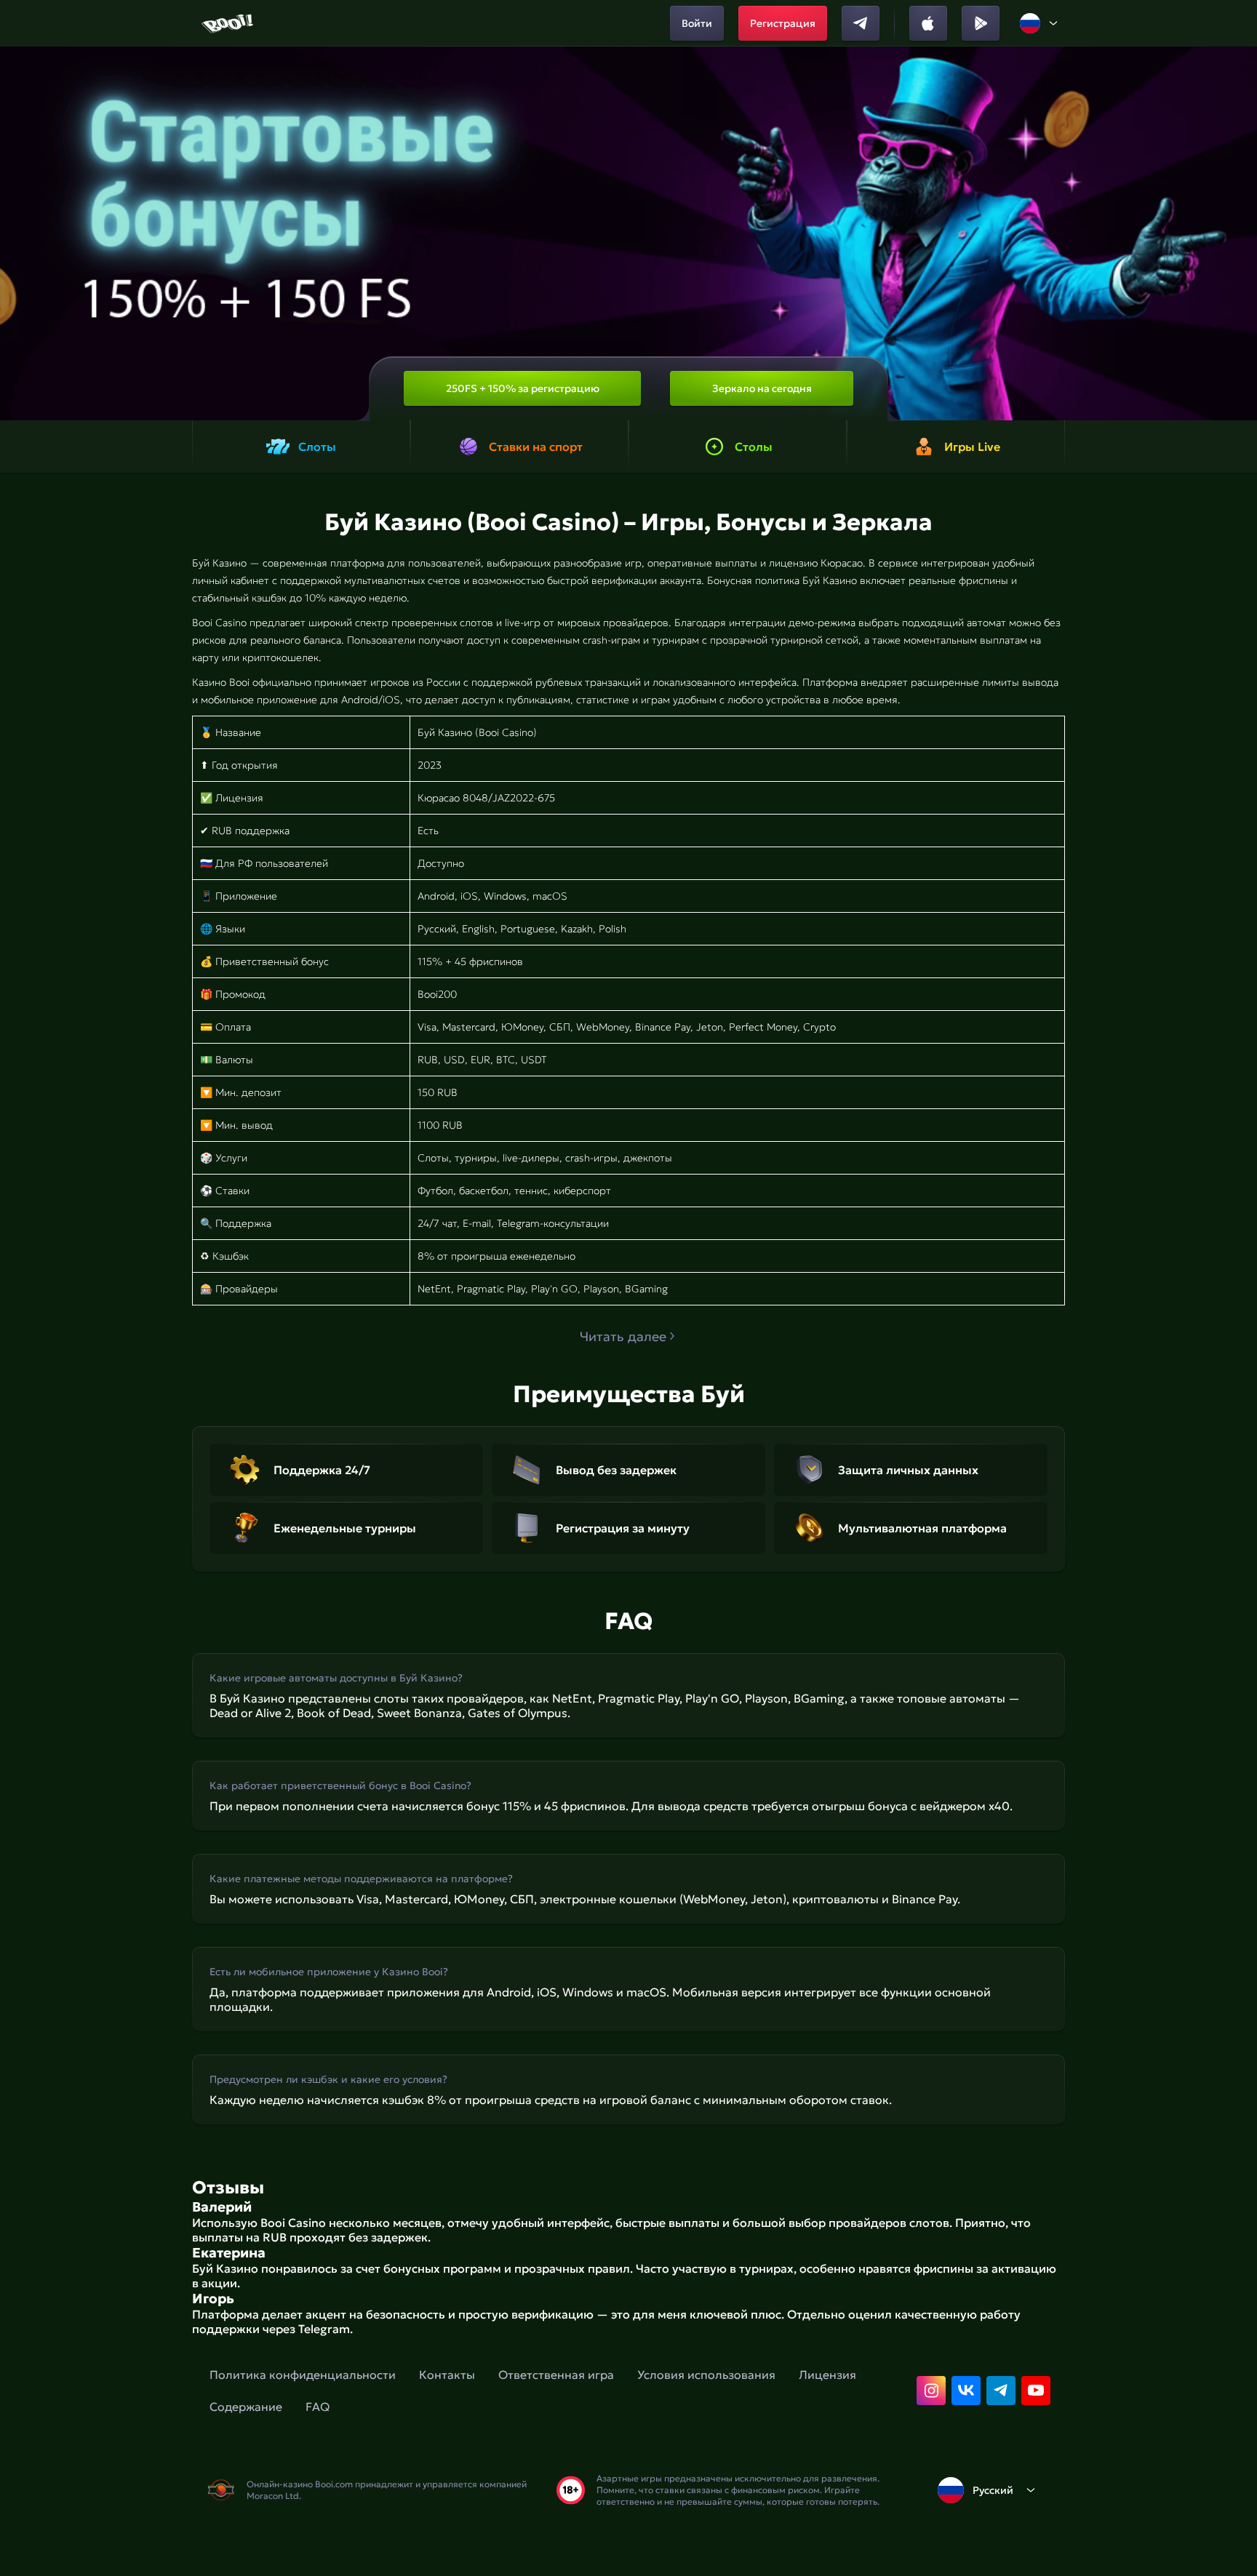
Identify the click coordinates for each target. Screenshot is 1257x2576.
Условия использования (706, 2375)
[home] (229, 23)
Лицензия (827, 2375)
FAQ (318, 2407)
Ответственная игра (556, 2375)
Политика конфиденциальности (303, 2375)
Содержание (246, 2407)
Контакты (447, 2375)
